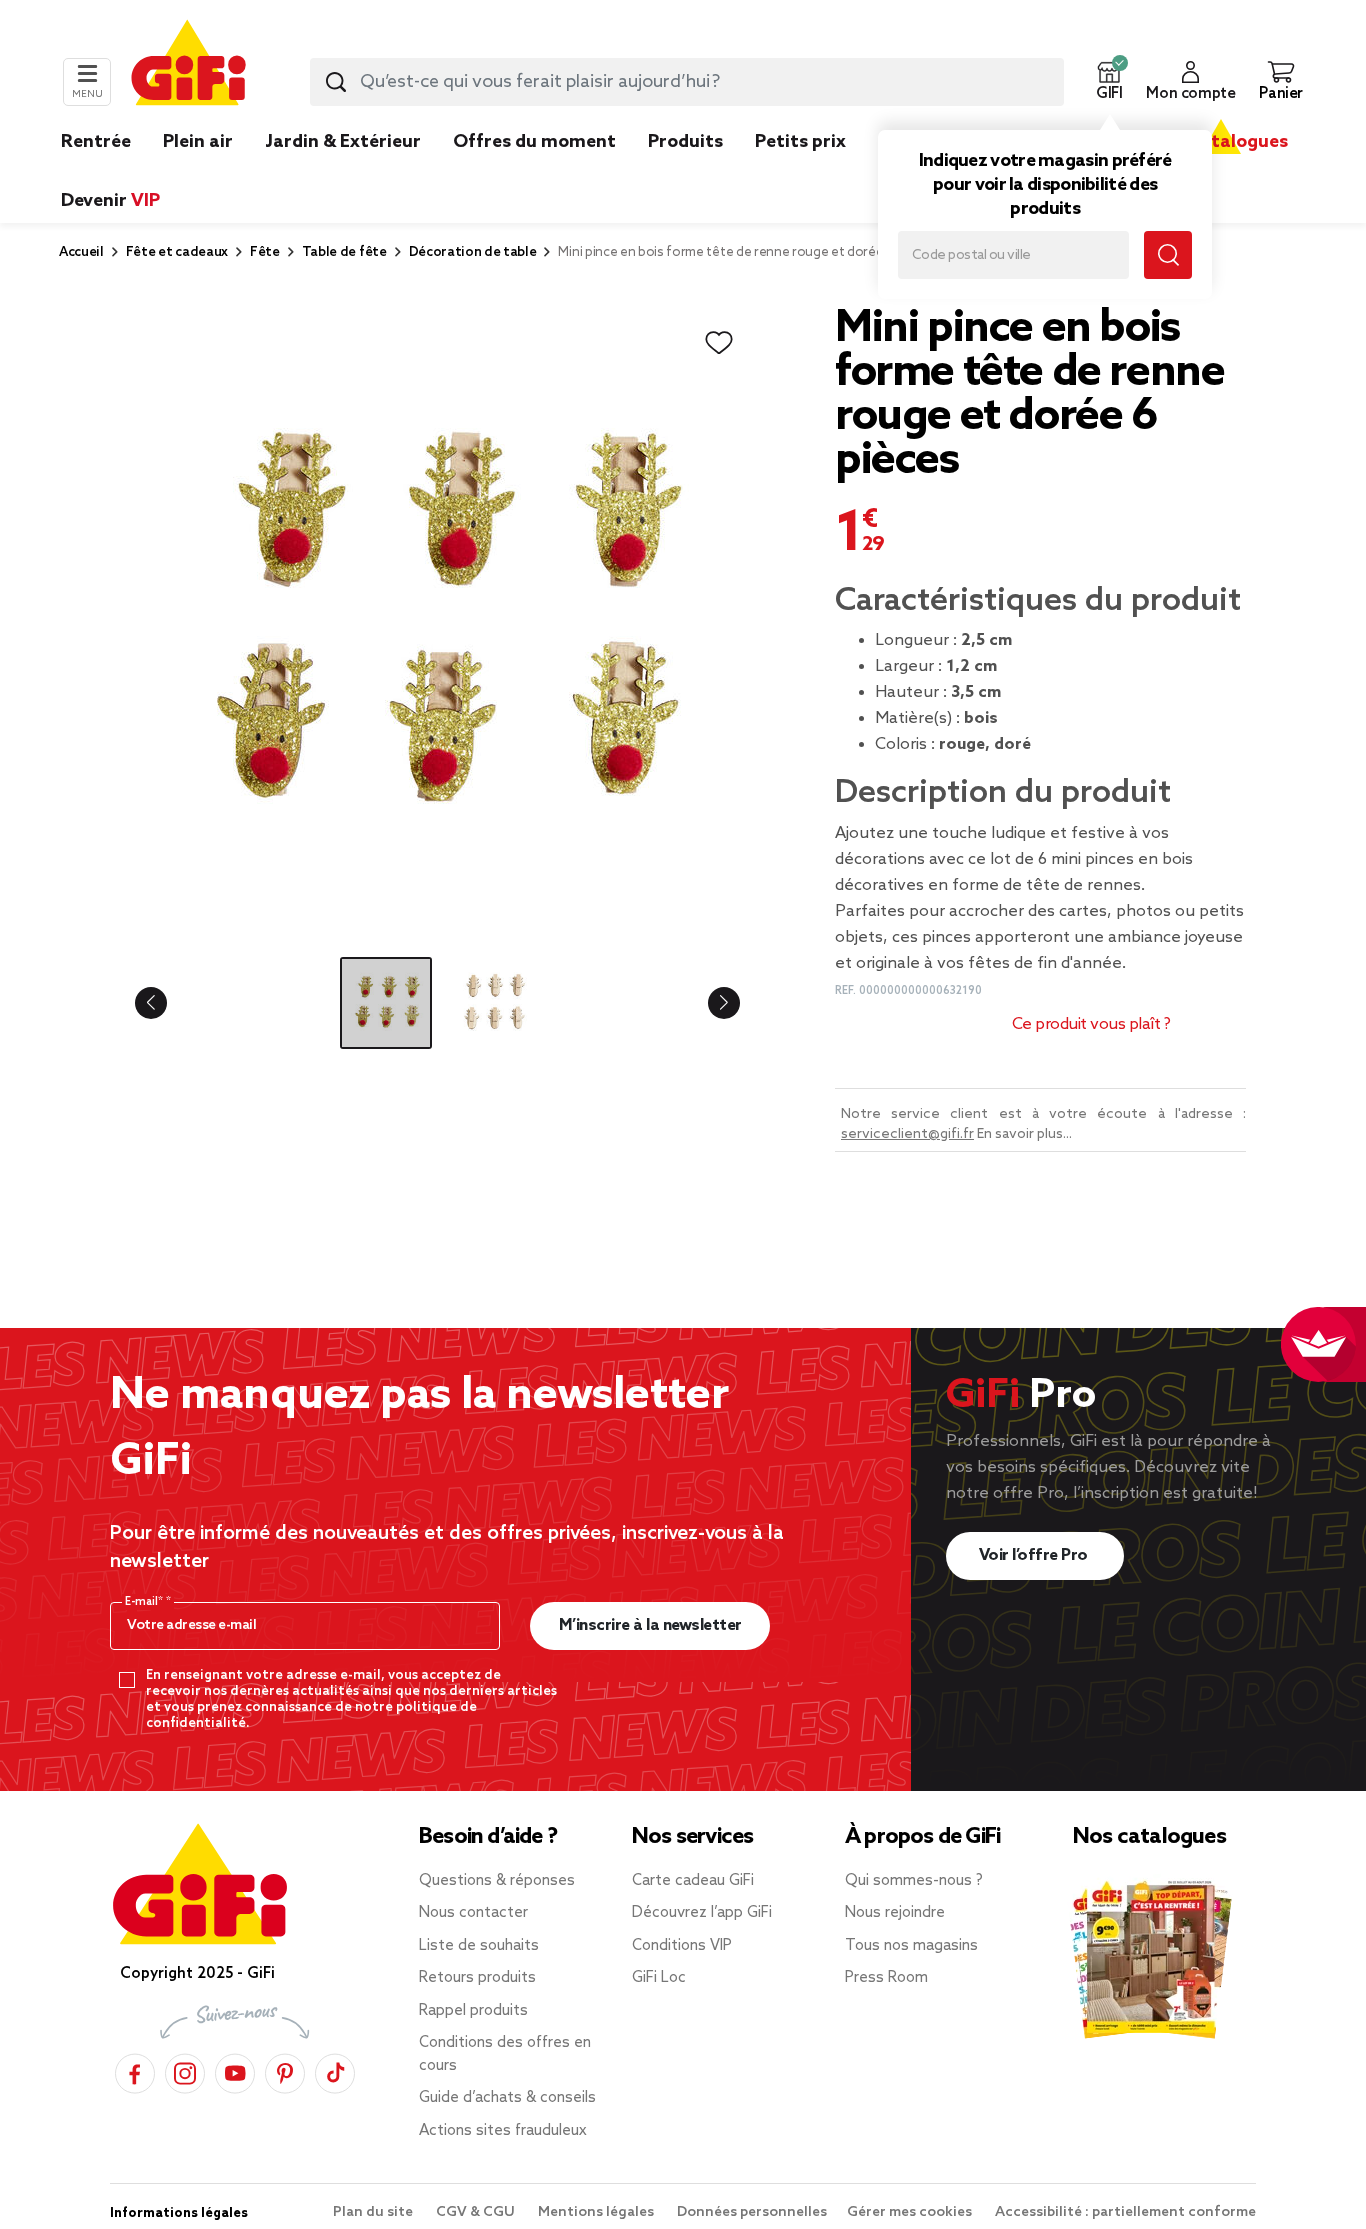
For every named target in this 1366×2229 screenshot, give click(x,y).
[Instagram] (185, 2070)
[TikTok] (335, 2070)
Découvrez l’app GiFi (702, 1913)
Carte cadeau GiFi (693, 1881)
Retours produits (477, 1978)
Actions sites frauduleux (503, 2131)
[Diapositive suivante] (708, 1003)
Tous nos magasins (911, 1946)
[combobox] (687, 82)
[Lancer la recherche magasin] (1168, 255)
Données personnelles (752, 2212)
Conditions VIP (682, 1946)
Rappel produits (473, 2011)
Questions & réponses (497, 1881)
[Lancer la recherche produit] (336, 82)
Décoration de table (473, 252)
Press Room (886, 1978)
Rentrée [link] (96, 142)
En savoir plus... (1024, 1134)
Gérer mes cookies (911, 2212)
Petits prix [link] (800, 142)
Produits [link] (685, 142)
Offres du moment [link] (534, 142)
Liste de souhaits (479, 1946)
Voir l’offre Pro (1035, 1555)
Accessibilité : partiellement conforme (1125, 2212)
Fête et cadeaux (177, 252)
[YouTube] (235, 2070)
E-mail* (145, 1602)
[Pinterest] (285, 2070)
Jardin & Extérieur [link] (343, 142)
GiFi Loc (659, 1978)
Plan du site (374, 2212)
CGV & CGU (477, 2212)
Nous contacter (473, 1913)
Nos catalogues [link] (1220, 142)
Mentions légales (597, 2212)
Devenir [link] (110, 201)
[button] (1109, 82)
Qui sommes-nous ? (914, 1881)
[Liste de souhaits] (719, 343)
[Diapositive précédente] (167, 1003)
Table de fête (344, 252)
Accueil (81, 252)
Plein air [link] (198, 142)
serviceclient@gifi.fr (907, 1134)
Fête (265, 252)
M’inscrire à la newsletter (650, 1625)
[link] (685, 172)
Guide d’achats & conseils (507, 2098)
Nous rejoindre (895, 1913)
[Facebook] (135, 2070)
